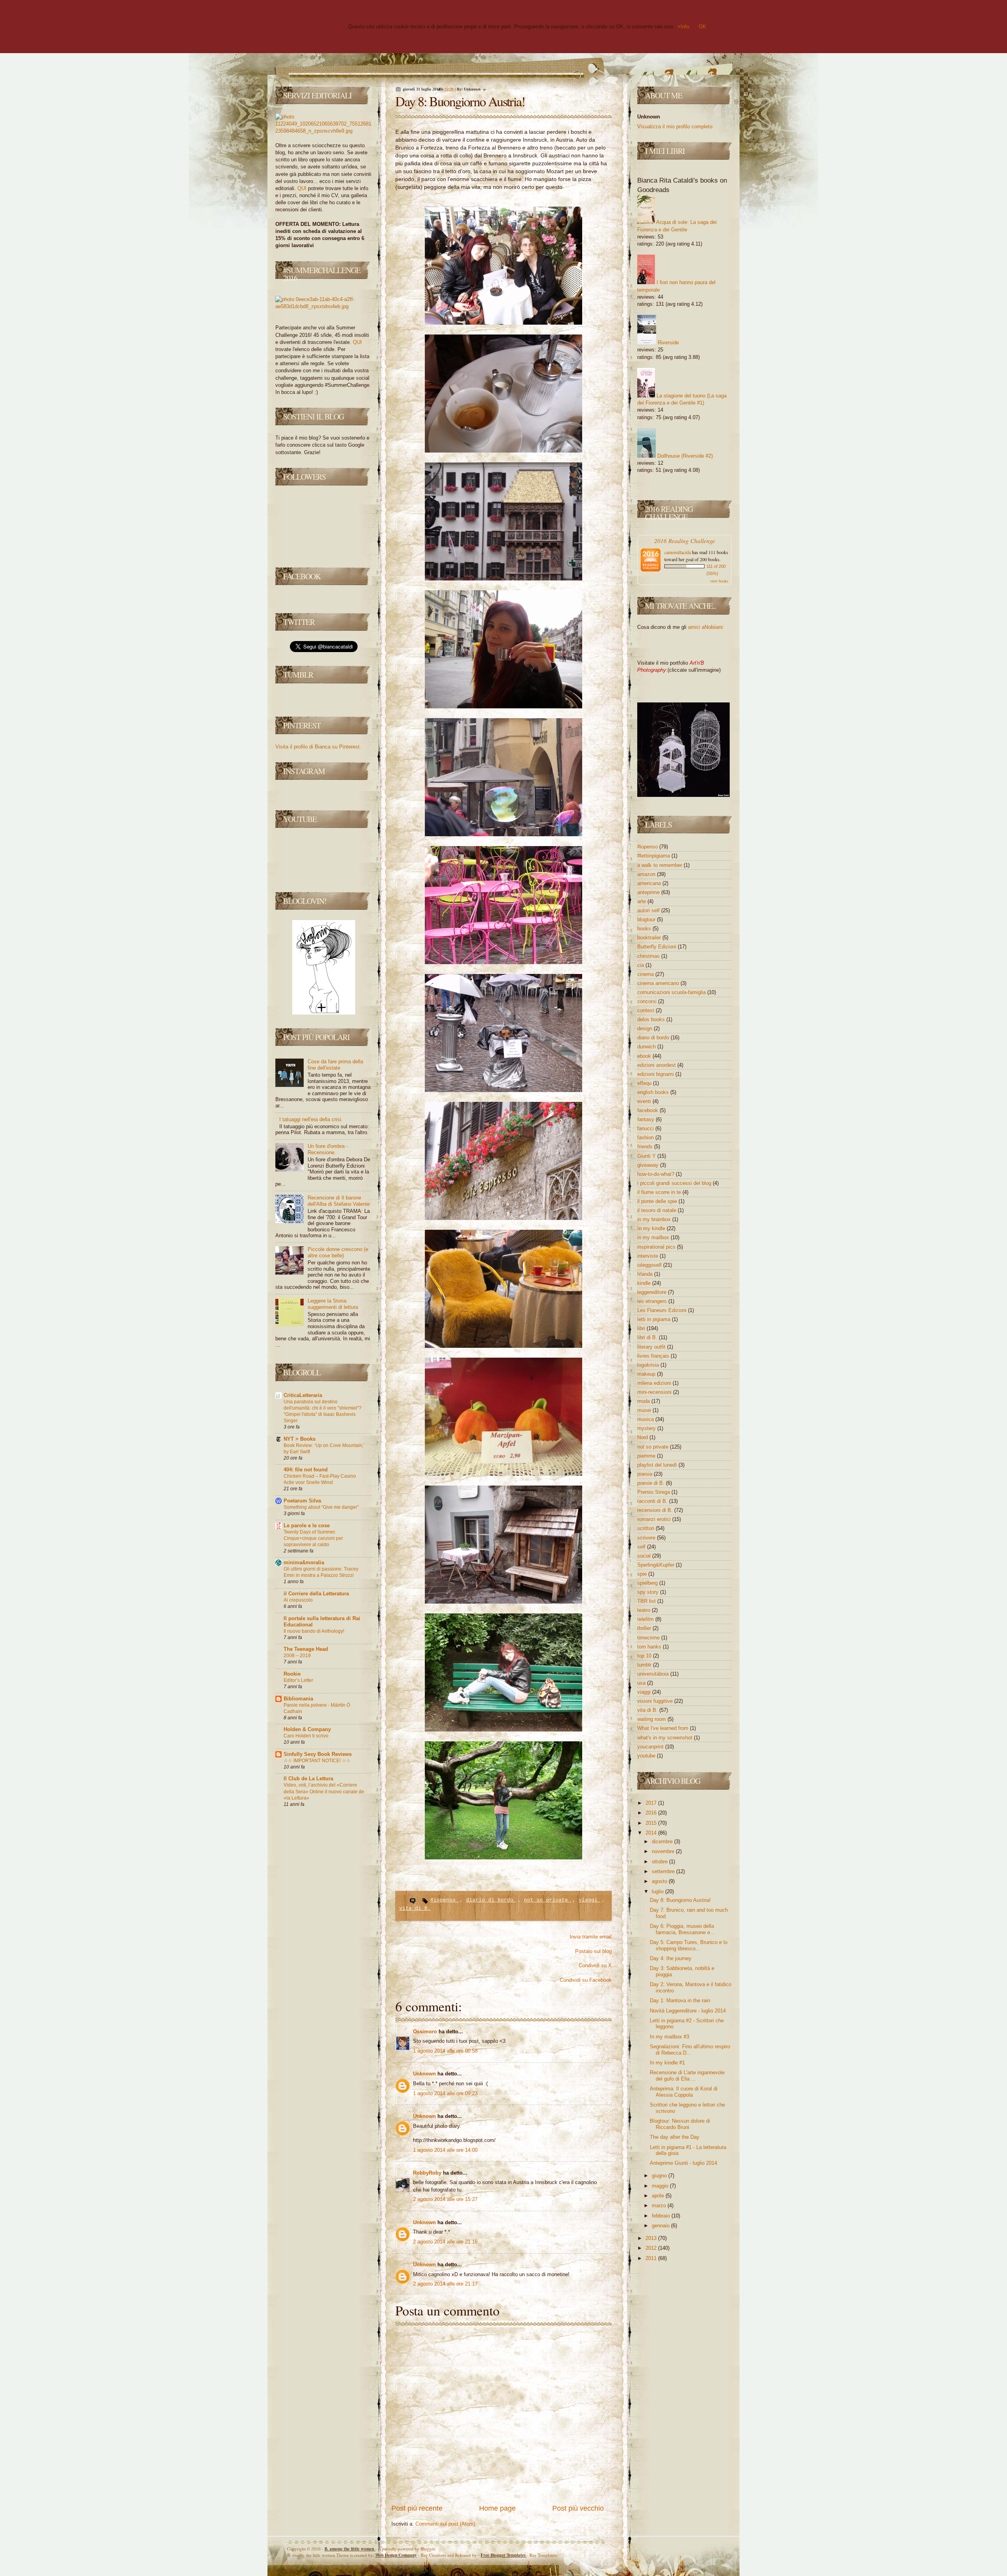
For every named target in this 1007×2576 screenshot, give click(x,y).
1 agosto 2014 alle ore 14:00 (445, 2150)
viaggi (590, 1900)
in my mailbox (654, 1237)
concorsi (648, 1001)
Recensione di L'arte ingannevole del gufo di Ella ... (687, 2076)
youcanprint (651, 1747)
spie (643, 1574)
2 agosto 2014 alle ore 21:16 (445, 2242)
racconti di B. (653, 1501)
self (642, 1547)
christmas (649, 956)
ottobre (660, 1862)
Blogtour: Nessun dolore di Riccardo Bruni (680, 2124)
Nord (643, 1437)
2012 (652, 2248)
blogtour (647, 919)
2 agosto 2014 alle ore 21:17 (445, 2284)
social (645, 1556)
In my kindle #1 (667, 2063)
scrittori (646, 1528)
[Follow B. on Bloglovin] (324, 1013)
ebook (645, 1056)
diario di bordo (491, 1900)
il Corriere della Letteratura (316, 1594)
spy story (649, 1592)
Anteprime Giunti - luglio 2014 (683, 2163)
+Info (683, 27)
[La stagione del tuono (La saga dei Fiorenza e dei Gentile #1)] (646, 396)
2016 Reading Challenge (685, 541)
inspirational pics (657, 1247)
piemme (647, 1456)
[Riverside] (647, 343)
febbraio (662, 2216)
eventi (645, 1101)
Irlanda (646, 1274)
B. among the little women (350, 2549)
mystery (647, 1428)
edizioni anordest (657, 1065)
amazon (647, 874)
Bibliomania (298, 1699)
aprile (659, 2196)
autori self (649, 910)
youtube (647, 1756)
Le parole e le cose (307, 1525)
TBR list (647, 1601)
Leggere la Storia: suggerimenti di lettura (333, 1304)
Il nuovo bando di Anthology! (314, 1631)
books (645, 929)
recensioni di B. (656, 1510)
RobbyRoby (428, 2173)
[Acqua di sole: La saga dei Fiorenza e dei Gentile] (646, 222)
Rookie (292, 1674)
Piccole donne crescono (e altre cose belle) (338, 1252)
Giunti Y (647, 1156)
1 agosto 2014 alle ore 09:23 (445, 2093)
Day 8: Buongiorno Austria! (460, 101)
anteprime (649, 892)
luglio (658, 1891)
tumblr (645, 1665)
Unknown (425, 2074)
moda (644, 1401)
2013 (652, 2238)
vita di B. (415, 1908)
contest (646, 1010)
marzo (660, 2205)
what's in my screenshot (666, 1738)
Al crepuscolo (298, 1600)
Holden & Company (307, 1729)
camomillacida (678, 552)
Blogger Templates (504, 2555)
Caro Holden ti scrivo (306, 1736)
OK (702, 27)
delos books (652, 1019)
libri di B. (648, 1337)
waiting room (652, 1719)
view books (719, 581)
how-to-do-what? (657, 1174)
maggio (661, 2186)
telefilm (646, 1619)
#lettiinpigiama (654, 856)
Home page (497, 2508)
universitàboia (654, 1674)
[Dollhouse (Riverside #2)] (646, 456)
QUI (302, 188)
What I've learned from (664, 1728)
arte (642, 901)
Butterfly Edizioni (658, 947)
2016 (652, 1813)
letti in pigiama (655, 1319)
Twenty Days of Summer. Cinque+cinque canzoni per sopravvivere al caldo (313, 1538)
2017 (652, 1803)
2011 (652, 2258)
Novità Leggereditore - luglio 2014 (688, 2011)
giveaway (649, 1165)
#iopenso (444, 1900)
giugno (660, 2176)
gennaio (661, 2226)
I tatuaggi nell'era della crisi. (311, 1119)
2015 (652, 1823)
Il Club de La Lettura (308, 1779)
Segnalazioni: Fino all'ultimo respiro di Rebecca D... (690, 2050)
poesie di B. (652, 1483)
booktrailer (650, 938)
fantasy (646, 1119)
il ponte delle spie (658, 1201)
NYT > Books (300, 1439)
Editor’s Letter (298, 1680)
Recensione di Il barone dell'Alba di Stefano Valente (339, 1201)
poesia (646, 1474)
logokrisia (649, 1365)
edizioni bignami (656, 1074)
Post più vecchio (578, 2508)
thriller (645, 1628)
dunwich (647, 1047)
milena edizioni (655, 1383)
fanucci (646, 1128)
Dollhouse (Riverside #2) (685, 456)
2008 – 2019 (297, 1656)
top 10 (645, 1656)
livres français (654, 1356)
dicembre (663, 1841)
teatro (645, 1610)
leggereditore (653, 1292)
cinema (646, 974)
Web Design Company (396, 2555)
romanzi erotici (655, 1519)
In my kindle (652, 1228)
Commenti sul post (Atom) (445, 2524)
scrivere (647, 1538)
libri (642, 1328)
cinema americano (659, 983)
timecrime (649, 1638)
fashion (646, 1137)
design (646, 1028)
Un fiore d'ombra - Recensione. (328, 1149)
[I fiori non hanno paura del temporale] (646, 282)
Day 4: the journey (671, 1958)
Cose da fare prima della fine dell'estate (335, 1065)
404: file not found (306, 1470)
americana (650, 883)
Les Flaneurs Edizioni (663, 1310)
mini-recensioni (655, 1392)
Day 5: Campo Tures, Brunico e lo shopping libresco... (689, 1945)
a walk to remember (660, 865)
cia (641, 965)
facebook (648, 1110)
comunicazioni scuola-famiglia (672, 992)
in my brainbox (655, 1219)
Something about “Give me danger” (321, 1507)
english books (654, 1092)
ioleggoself (650, 1265)
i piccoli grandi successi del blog (675, 1183)
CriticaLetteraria (303, 1395)
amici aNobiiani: (706, 627)
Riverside (668, 343)
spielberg (648, 1583)
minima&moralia (304, 1562)
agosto (660, 1881)
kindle (645, 1283)
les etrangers (653, 1301)
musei (645, 1410)
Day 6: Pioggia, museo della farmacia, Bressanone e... (682, 1929)
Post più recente (417, 2508)
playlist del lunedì (658, 1465)
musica (646, 1419)
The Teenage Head (306, 1649)
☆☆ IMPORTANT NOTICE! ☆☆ (317, 1761)
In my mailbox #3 (669, 2037)
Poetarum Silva (302, 1501)
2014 (652, 1833)
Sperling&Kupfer (657, 1565)
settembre (664, 1871)
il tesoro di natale (658, 1210)
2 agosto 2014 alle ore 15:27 (445, 2199)
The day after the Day (675, 2137)
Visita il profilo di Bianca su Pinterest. (318, 747)
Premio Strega (654, 1492)
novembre (664, 1851)
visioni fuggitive (656, 1701)
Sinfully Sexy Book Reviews (318, 1754)
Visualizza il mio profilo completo (675, 127)
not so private (548, 1900)
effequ (645, 1083)
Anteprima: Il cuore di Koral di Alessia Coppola (684, 2092)
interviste (648, 1256)
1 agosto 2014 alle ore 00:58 (445, 2051)
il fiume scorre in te (660, 1192)
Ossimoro (426, 2032)
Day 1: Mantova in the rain (680, 2000)
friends (646, 1147)
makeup (647, 1374)
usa (642, 1683)
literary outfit (652, 1347)
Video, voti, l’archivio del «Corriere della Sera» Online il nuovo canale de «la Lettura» (324, 1791)
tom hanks (650, 1647)
